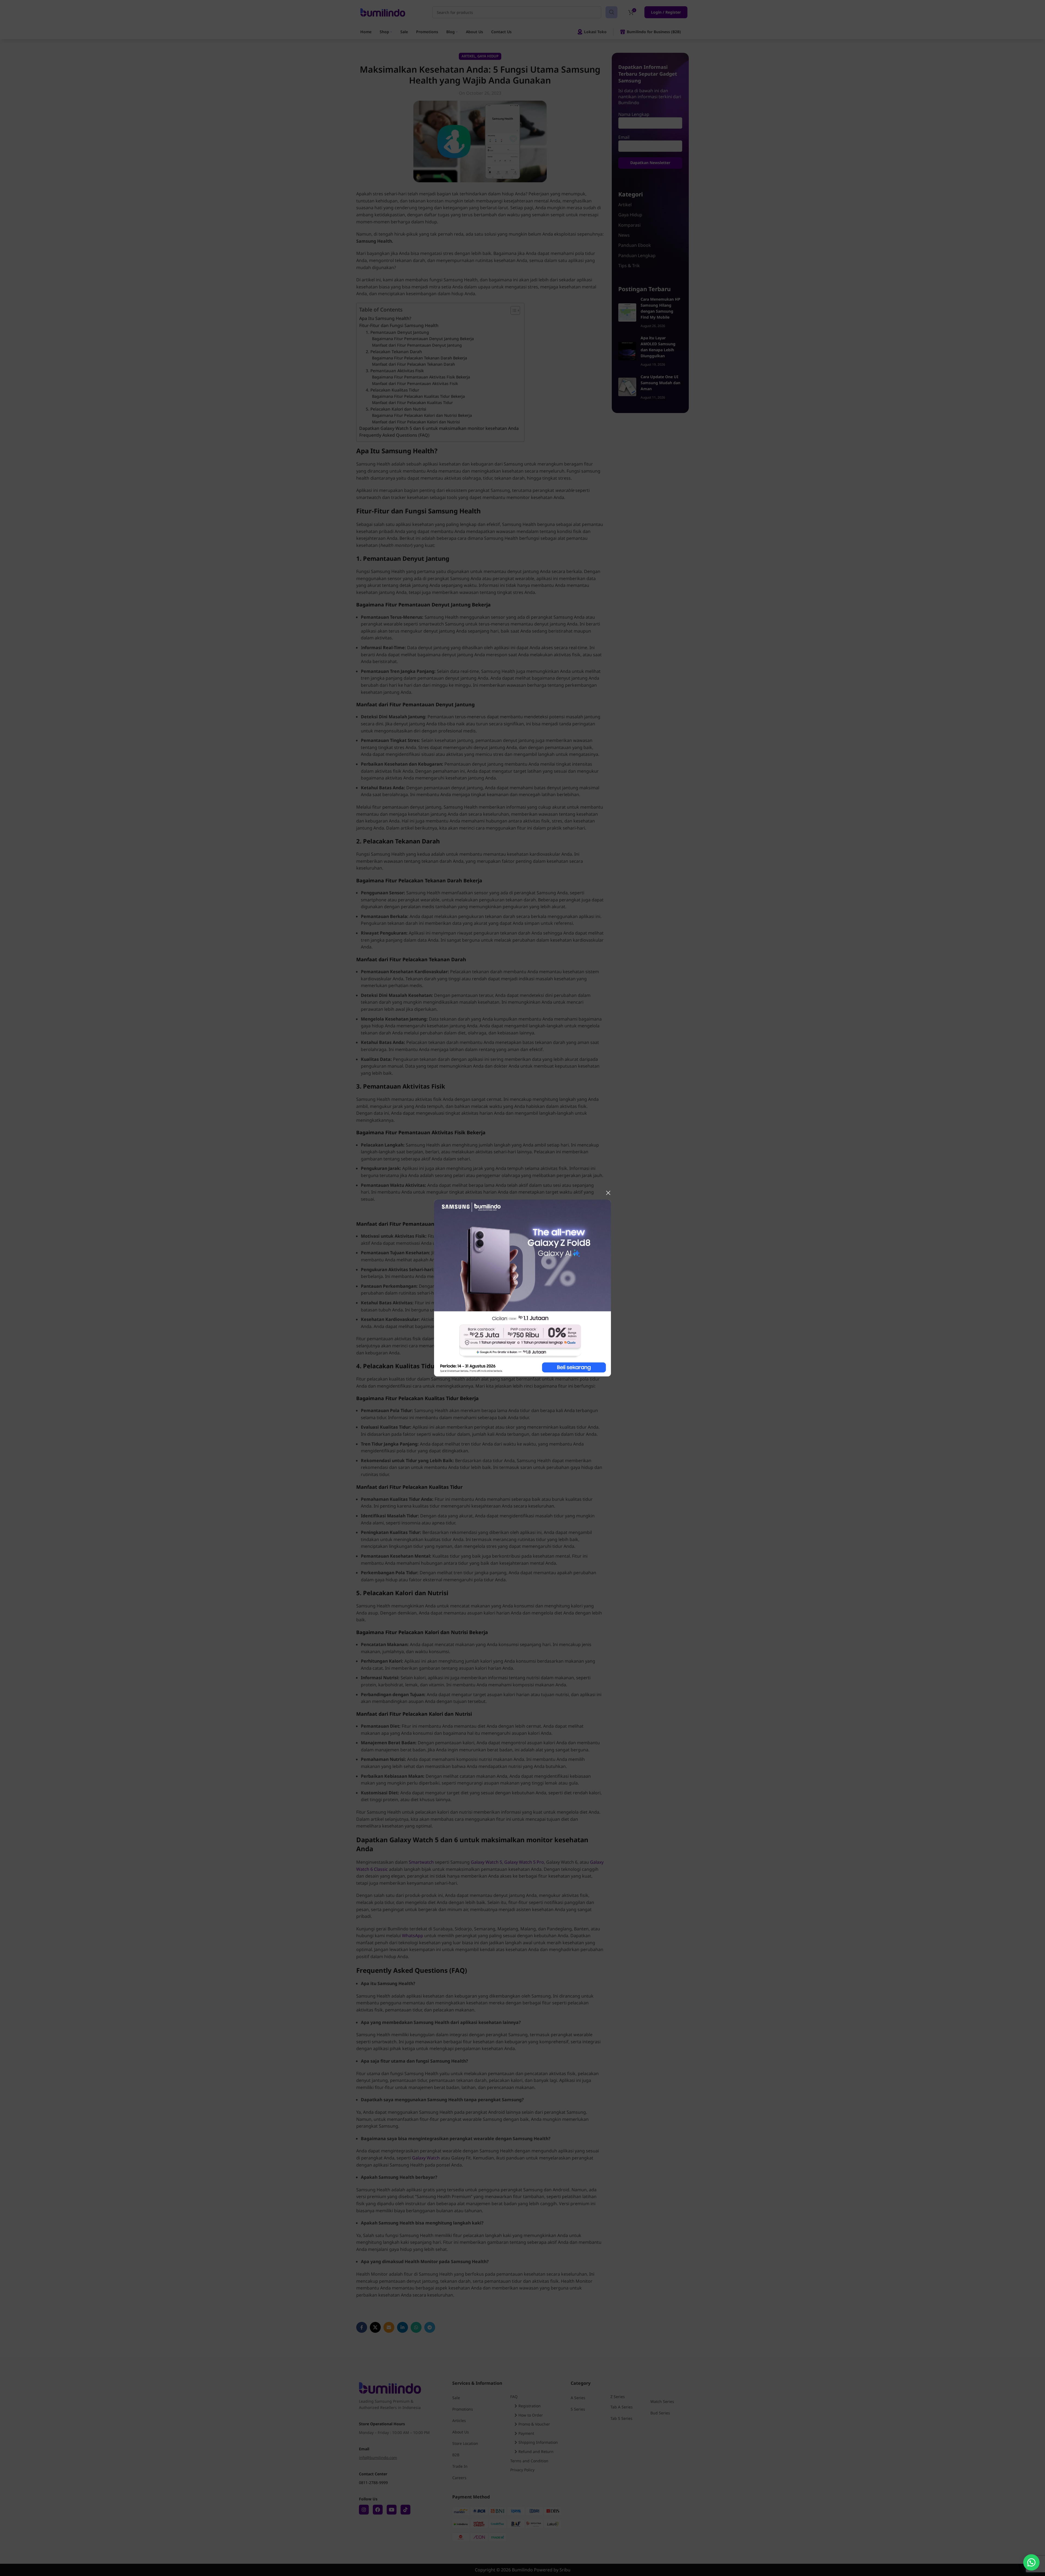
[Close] (608, 1193)
